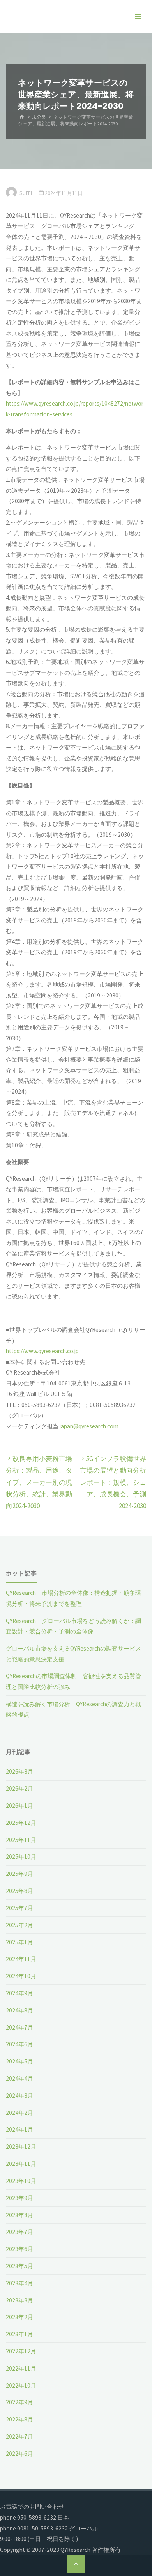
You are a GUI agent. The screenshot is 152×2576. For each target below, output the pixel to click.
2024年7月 (19, 2027)
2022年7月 (19, 2436)
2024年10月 (21, 1976)
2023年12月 (21, 2147)
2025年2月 (19, 1925)
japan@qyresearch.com (89, 1426)
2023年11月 (21, 2164)
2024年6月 (19, 2044)
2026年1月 (19, 1806)
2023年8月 (19, 2215)
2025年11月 (21, 1840)
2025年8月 (19, 1891)
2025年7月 (19, 1908)
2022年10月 (21, 2385)
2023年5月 (19, 2266)
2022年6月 (19, 2454)
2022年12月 (21, 2351)
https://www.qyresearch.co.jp (42, 1351)
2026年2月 (19, 1788)
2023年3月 (19, 2300)
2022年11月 (21, 2368)
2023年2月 (19, 2317)
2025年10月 (21, 1857)
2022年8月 (19, 2419)
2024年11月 (21, 1959)
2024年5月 (19, 2061)
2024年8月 (19, 2010)
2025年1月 (19, 1942)
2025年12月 (21, 1823)
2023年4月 (19, 2283)
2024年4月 (19, 2078)
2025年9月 (19, 1874)
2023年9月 (19, 2198)
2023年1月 (19, 2334)
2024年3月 (19, 2096)
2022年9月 (19, 2402)
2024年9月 (19, 1993)
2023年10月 (21, 2181)
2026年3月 (19, 1771)
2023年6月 (19, 2249)
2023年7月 (19, 2232)
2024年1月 (19, 2129)
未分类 (39, 117)
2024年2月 (19, 2113)
